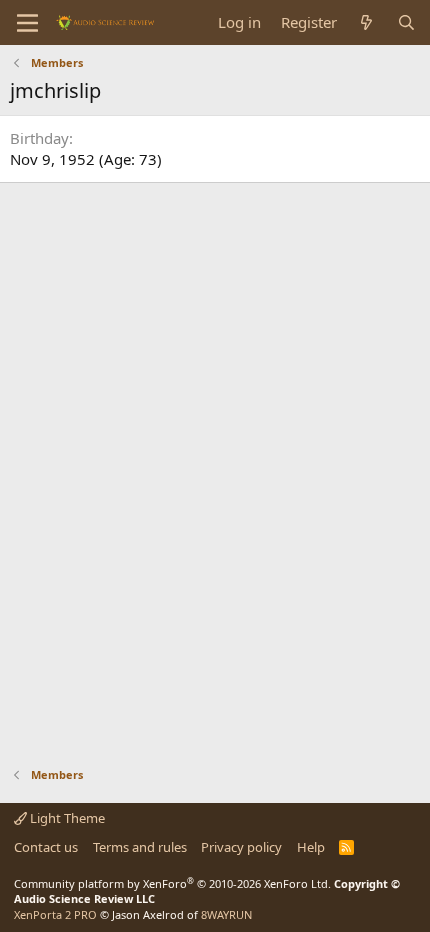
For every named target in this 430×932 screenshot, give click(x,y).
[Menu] (27, 23)
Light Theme (66, 818)
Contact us (46, 847)
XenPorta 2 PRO (55, 914)
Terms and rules (140, 847)
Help (311, 847)
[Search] (406, 22)
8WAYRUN (226, 914)
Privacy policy (241, 847)
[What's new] (366, 22)
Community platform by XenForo (172, 883)
